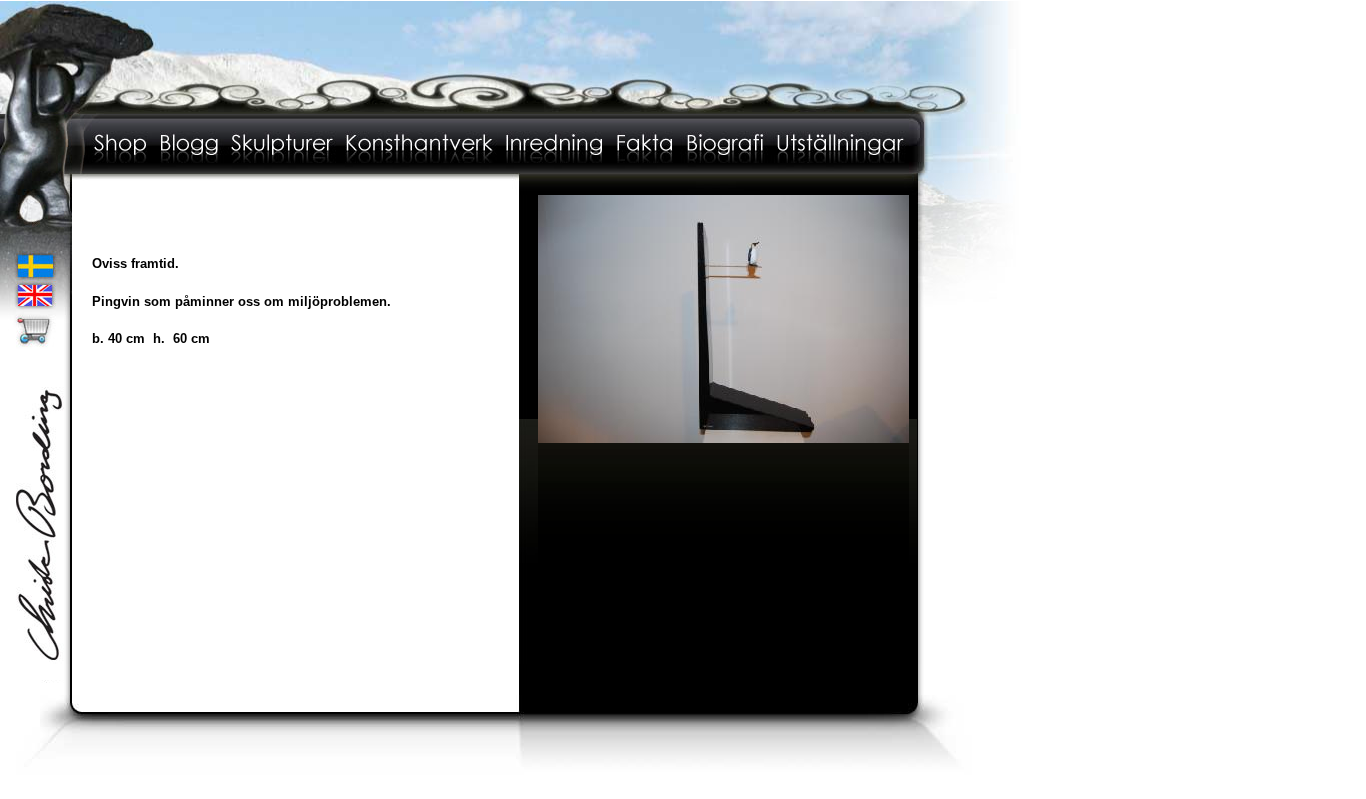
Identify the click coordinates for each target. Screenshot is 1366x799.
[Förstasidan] (512, 109)
